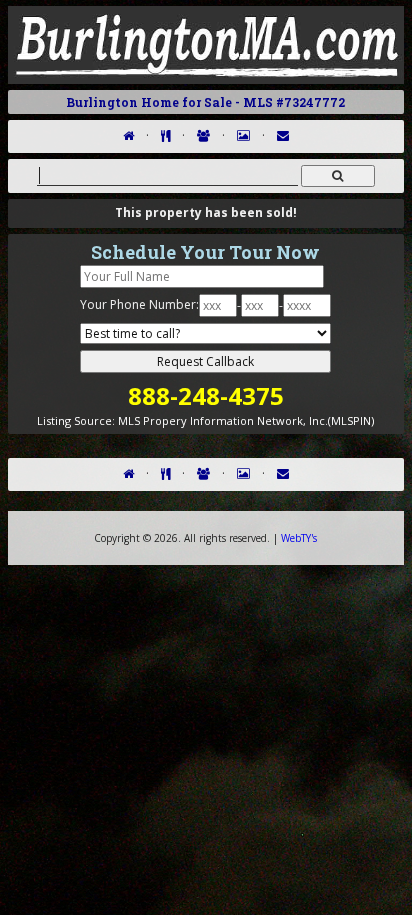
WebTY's (299, 538)
